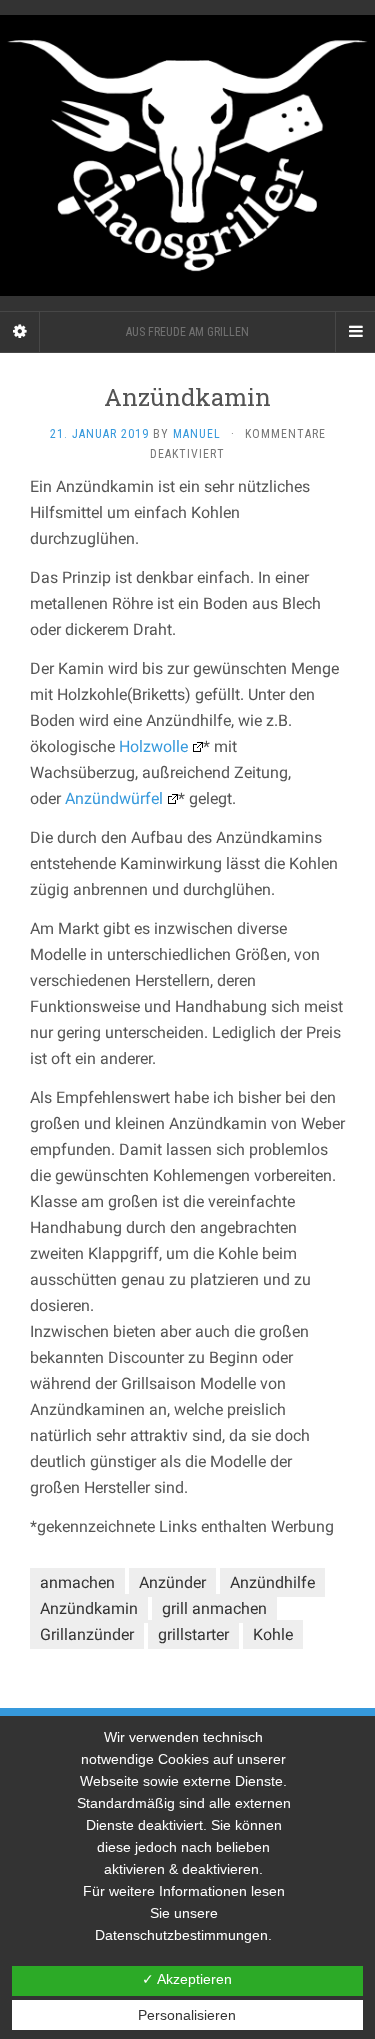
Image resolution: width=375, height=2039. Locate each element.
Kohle (273, 1634)
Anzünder (172, 1582)
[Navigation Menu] (355, 332)
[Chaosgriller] (187, 155)
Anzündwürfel (114, 798)
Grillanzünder (87, 1634)
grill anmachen (214, 1608)
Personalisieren (187, 2015)
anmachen (77, 1582)
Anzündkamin (89, 1608)
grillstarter (193, 1634)
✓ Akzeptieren (187, 1979)
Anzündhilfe (272, 1582)
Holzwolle (153, 746)
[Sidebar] (20, 332)
